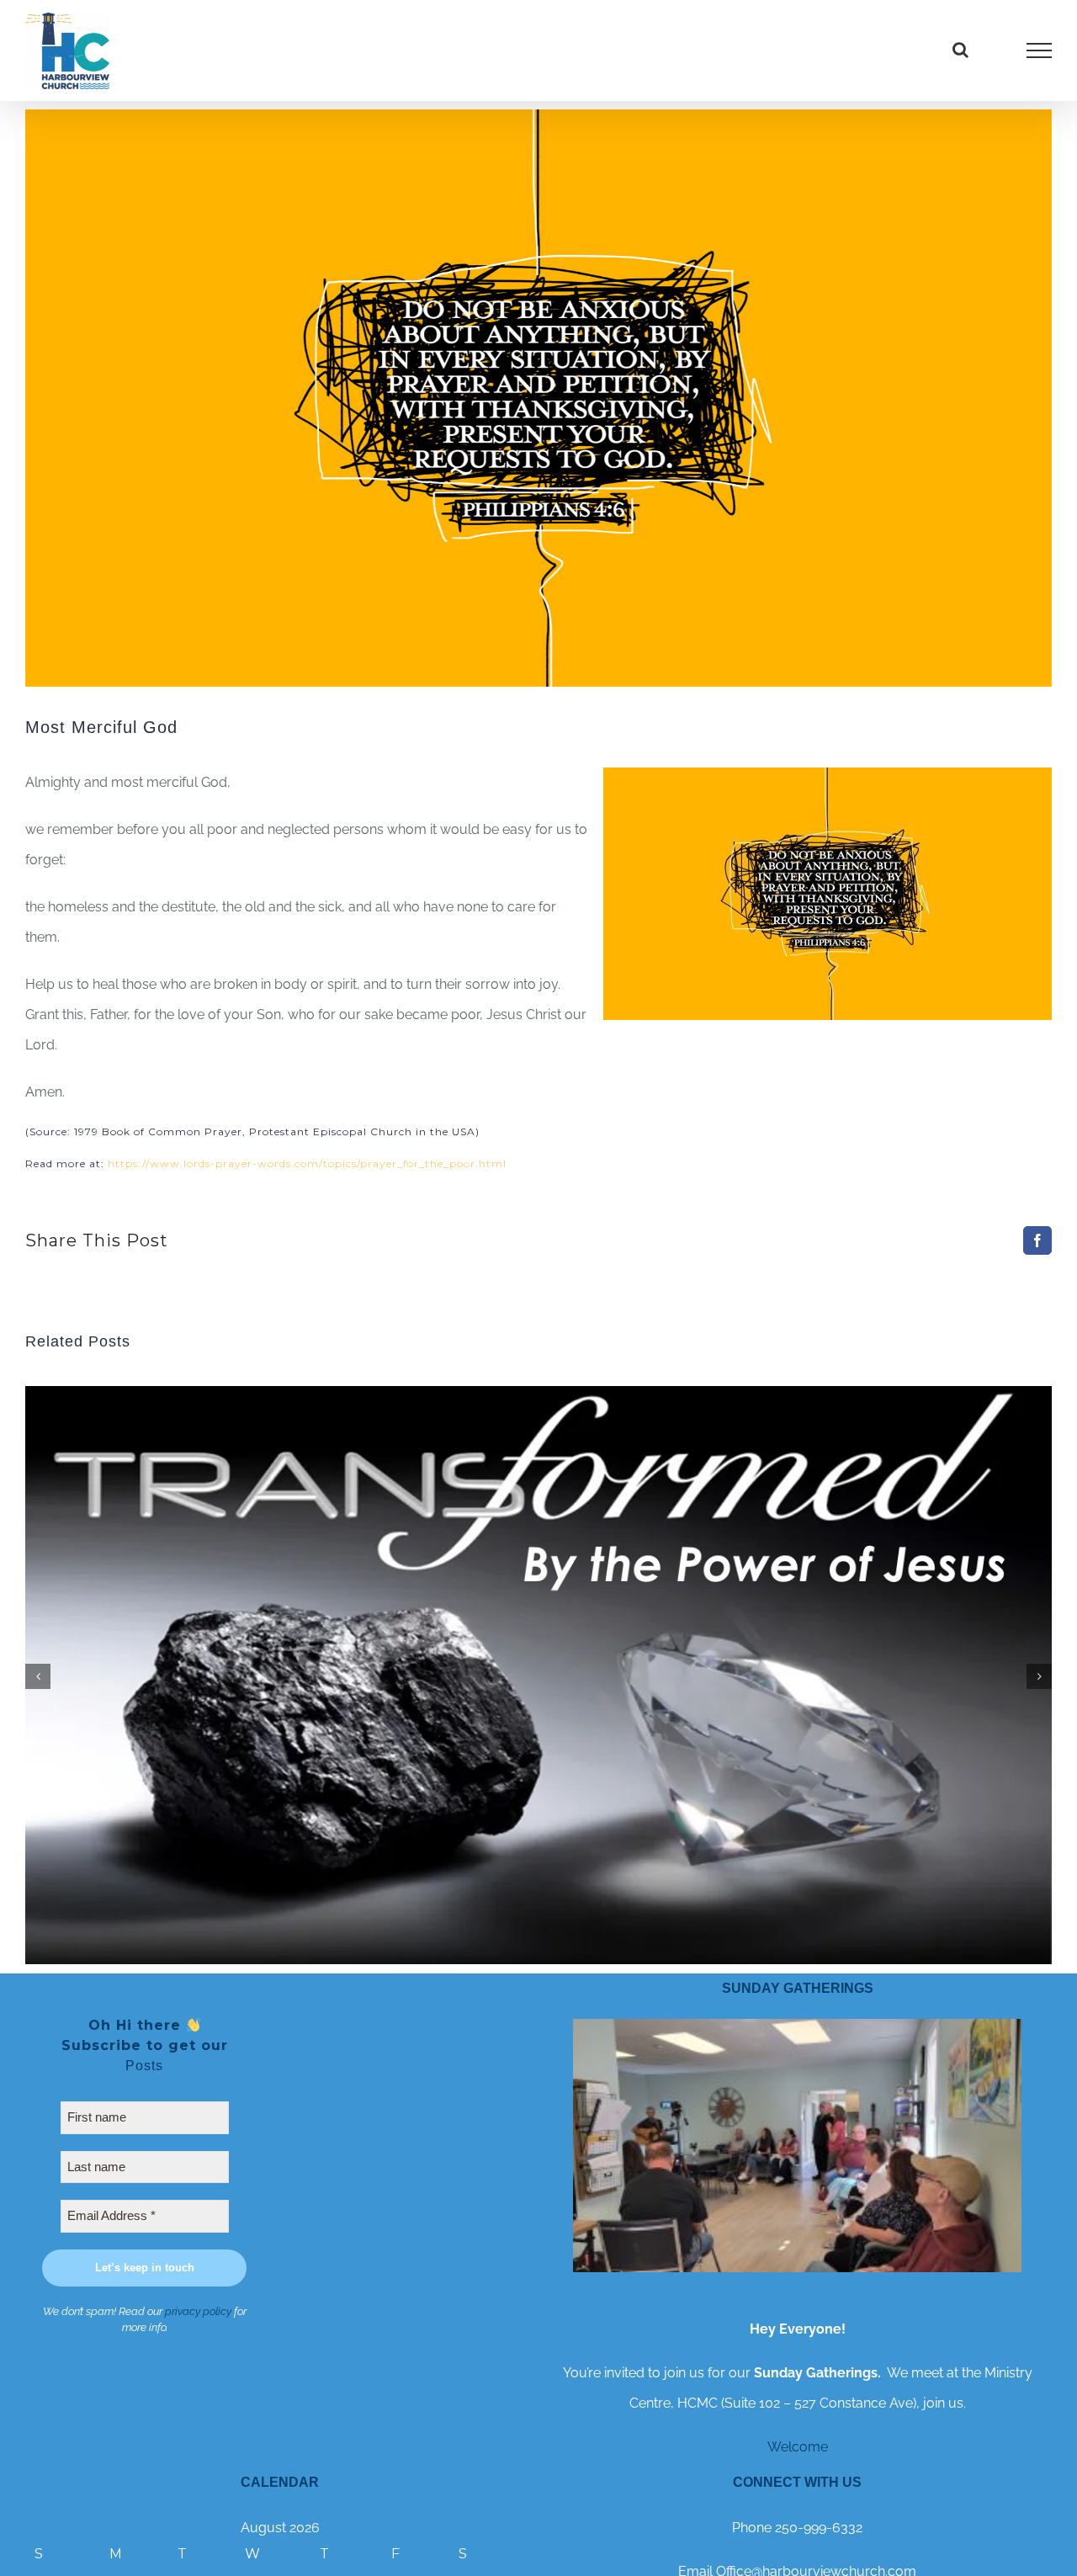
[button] (38, 1676)
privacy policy (198, 2311)
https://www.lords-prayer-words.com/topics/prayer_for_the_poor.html (307, 1163)
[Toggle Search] (960, 50)
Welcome (798, 2447)
